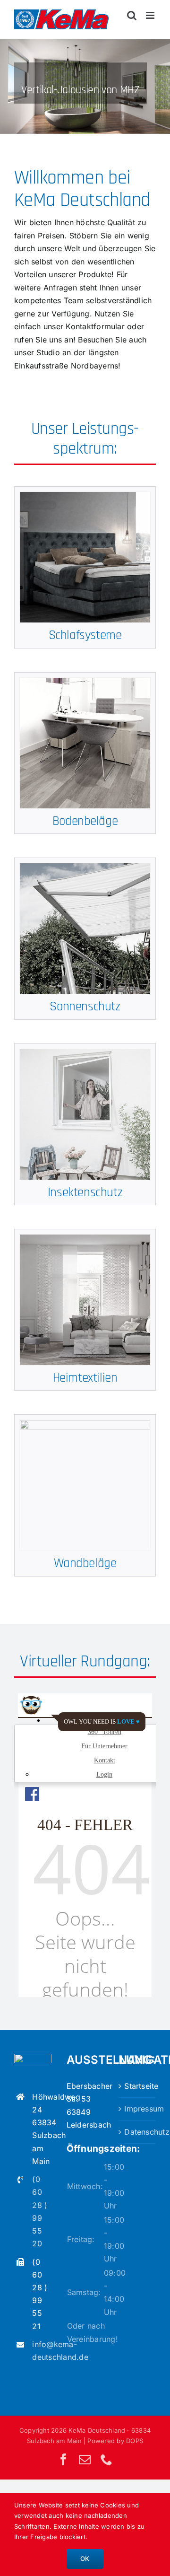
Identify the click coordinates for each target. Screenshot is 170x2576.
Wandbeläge (85, 1563)
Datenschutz (138, 2132)
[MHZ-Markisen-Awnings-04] (85, 867)
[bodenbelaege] (85, 682)
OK (85, 2558)
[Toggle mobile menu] (151, 15)
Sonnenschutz (85, 1007)
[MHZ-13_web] (85, 1053)
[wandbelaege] (85, 1424)
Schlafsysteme (85, 635)
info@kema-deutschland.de (42, 2351)
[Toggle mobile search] (132, 15)
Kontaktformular (95, 326)
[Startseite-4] (85, 87)
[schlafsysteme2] (85, 496)
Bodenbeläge (85, 821)
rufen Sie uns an (44, 340)
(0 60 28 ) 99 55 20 (40, 2211)
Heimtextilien (85, 1378)
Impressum (138, 2109)
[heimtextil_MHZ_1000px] (85, 1238)
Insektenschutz (85, 1192)
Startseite (138, 2086)
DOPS (135, 2441)
